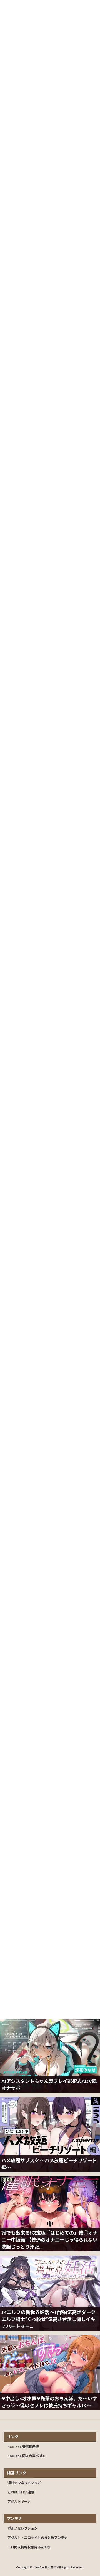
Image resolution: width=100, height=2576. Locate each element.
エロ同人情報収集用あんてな (29, 2547)
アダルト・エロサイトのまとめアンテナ (37, 2538)
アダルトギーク (19, 2502)
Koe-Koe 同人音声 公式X (26, 2456)
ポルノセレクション (22, 2528)
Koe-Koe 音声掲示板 (23, 2446)
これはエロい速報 (21, 2492)
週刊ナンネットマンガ (24, 2483)
